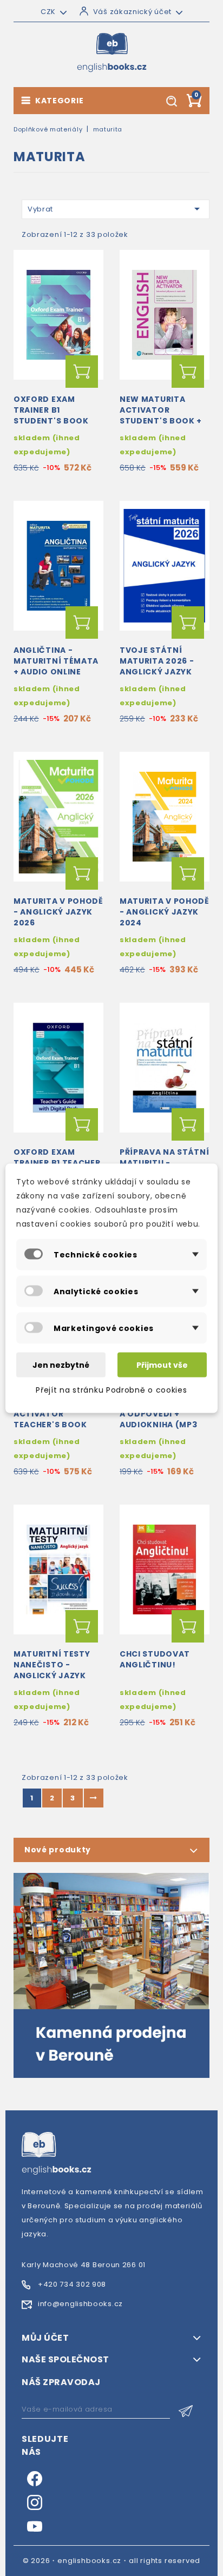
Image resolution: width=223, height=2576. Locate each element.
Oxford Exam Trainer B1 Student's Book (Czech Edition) (51, 415)
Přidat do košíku (82, 372)
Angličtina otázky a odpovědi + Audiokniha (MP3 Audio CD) (164, 1419)
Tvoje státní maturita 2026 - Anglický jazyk (157, 661)
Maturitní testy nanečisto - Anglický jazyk (52, 1665)
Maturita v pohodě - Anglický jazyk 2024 (165, 912)
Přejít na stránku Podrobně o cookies (111, 1389)
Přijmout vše (162, 1365)
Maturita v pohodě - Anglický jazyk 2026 (58, 912)
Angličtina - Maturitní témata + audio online (56, 661)
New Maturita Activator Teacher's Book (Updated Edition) (56, 1419)
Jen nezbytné (61, 1365)
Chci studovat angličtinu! (155, 1659)
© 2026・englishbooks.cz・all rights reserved (112, 2561)
